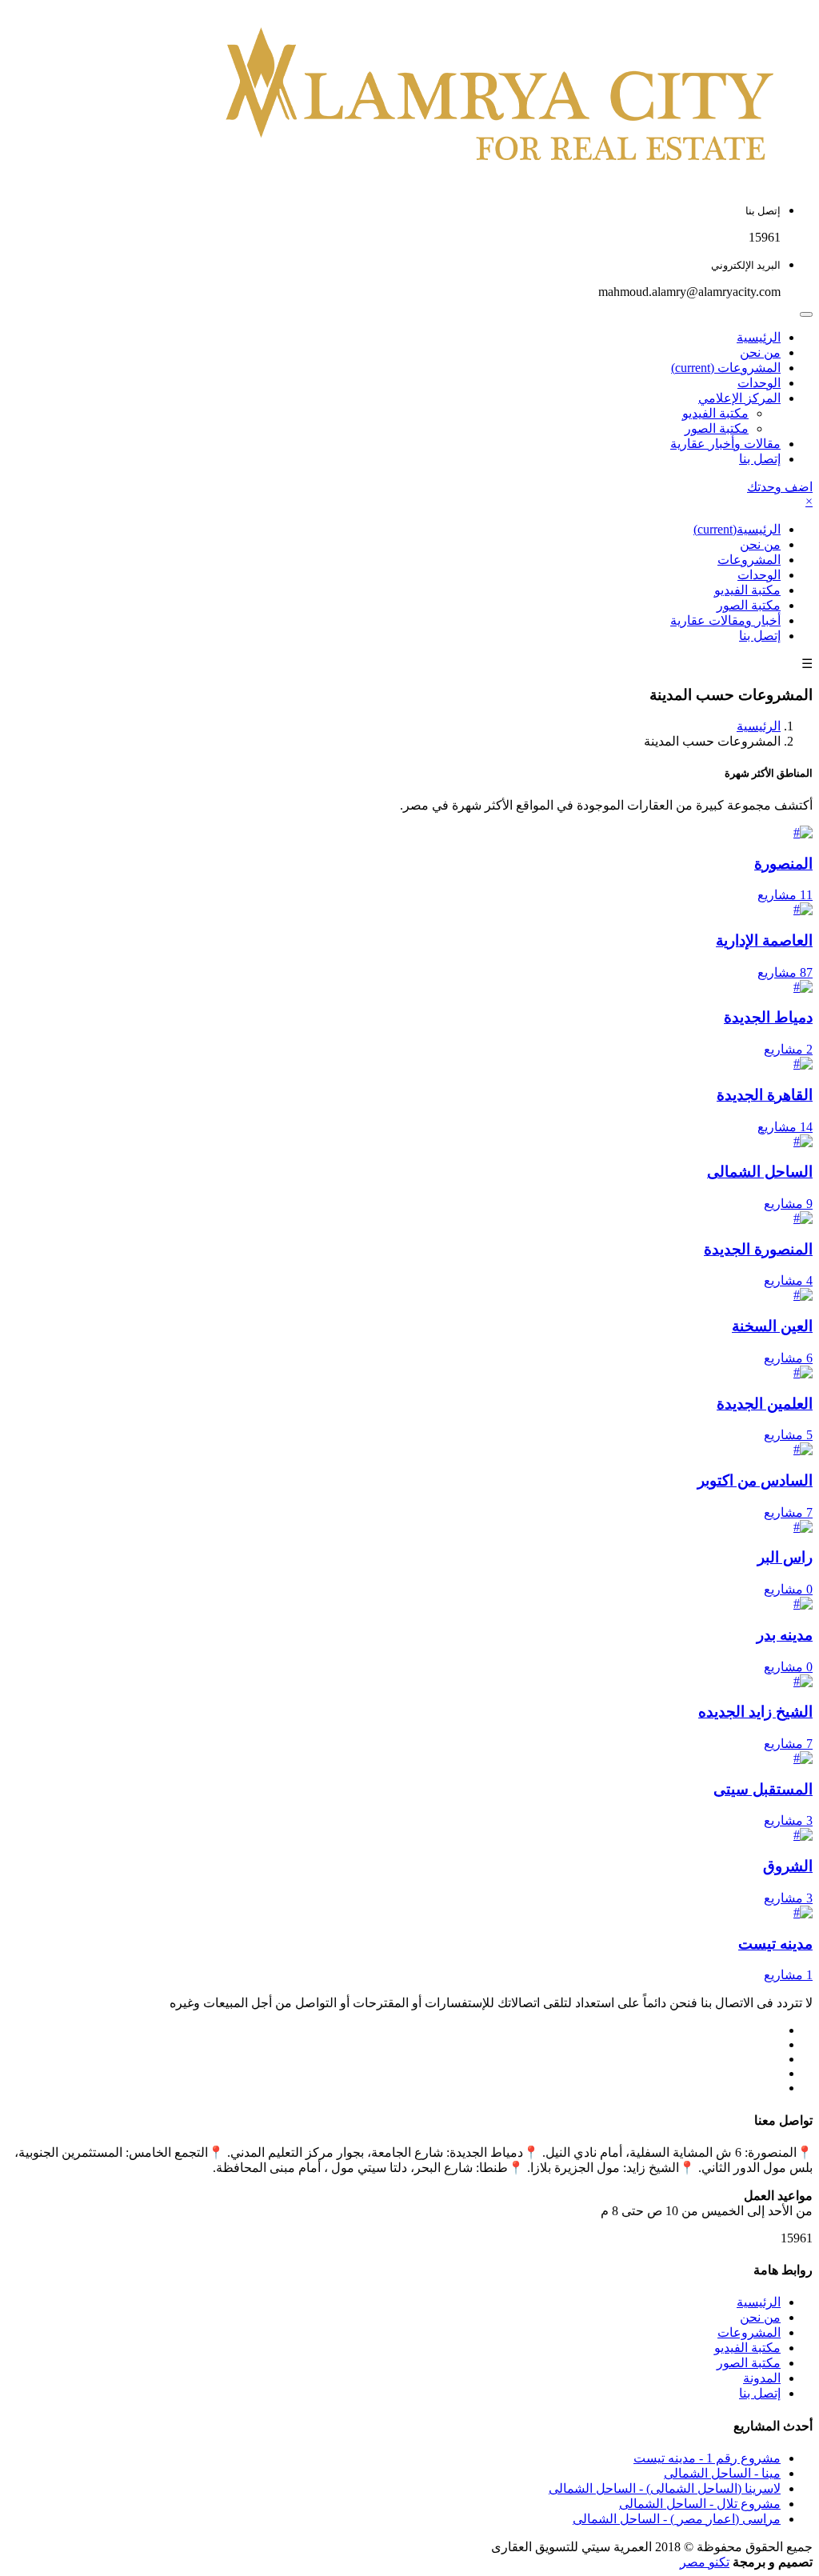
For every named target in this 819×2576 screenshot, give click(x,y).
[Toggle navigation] (806, 314)
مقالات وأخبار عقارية (725, 444)
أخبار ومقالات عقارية (725, 620)
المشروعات (726, 368)
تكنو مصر (705, 2562)
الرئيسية (759, 337)
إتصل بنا (760, 459)
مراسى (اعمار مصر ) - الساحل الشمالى (677, 2519)
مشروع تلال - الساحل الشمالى (700, 2504)
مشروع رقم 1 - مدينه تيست (707, 2458)
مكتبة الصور (717, 428)
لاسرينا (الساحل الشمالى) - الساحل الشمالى (665, 2488)
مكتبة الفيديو (715, 413)
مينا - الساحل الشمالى (722, 2473)
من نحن (760, 352)
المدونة (762, 2378)
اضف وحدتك (780, 487)
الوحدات (759, 383)
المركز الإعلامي (739, 398)
